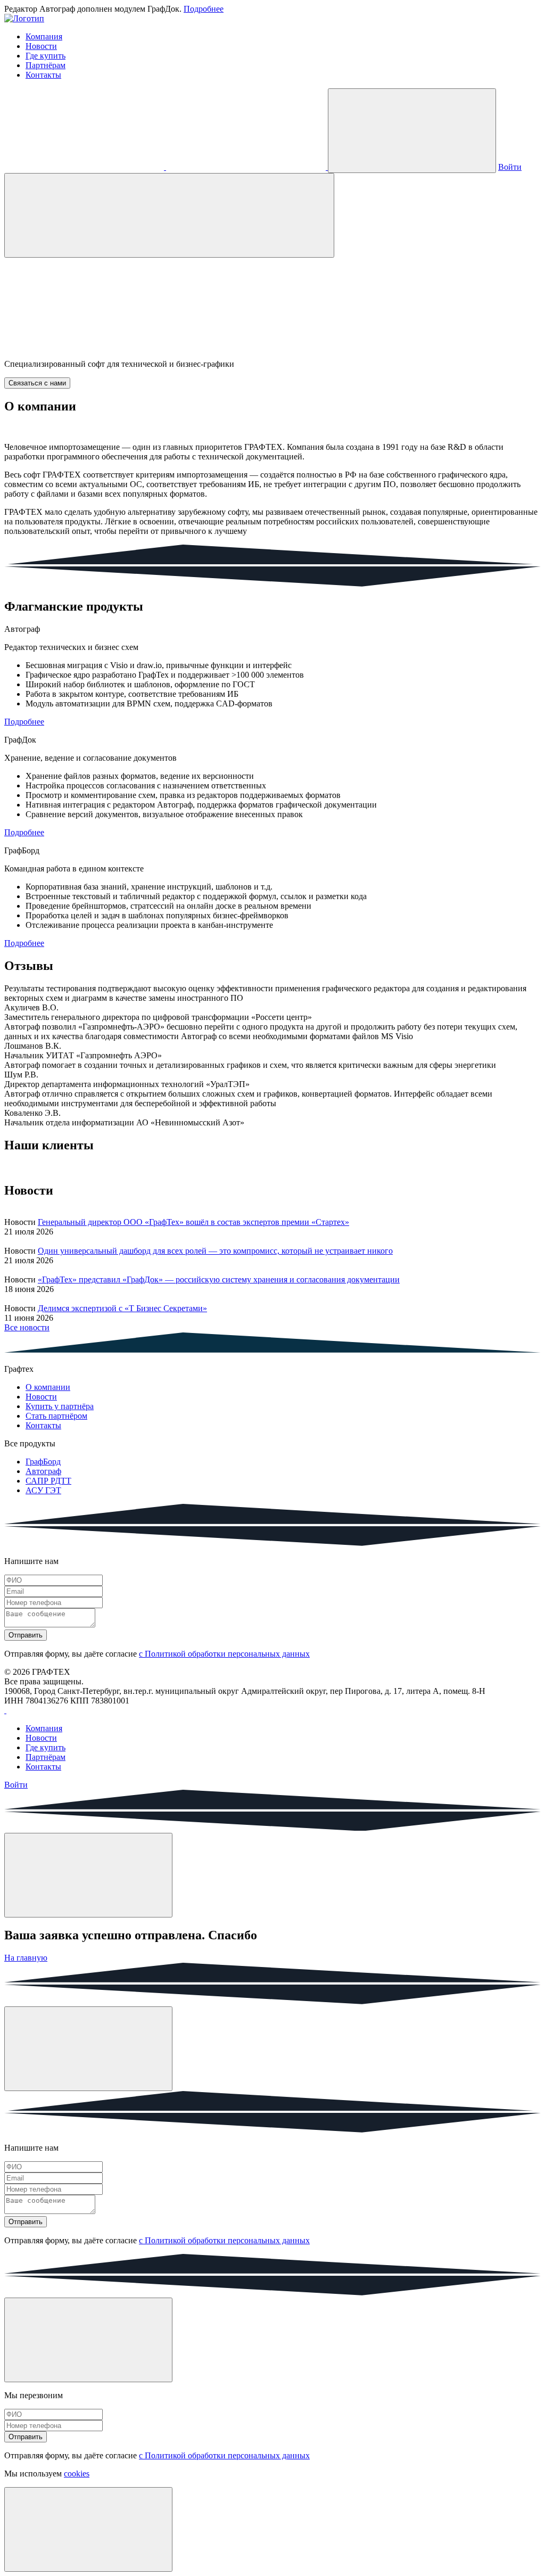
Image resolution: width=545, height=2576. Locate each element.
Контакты (43, 75)
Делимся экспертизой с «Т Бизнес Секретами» (122, 1308)
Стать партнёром (56, 1416)
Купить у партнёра (60, 1406)
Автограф (43, 1471)
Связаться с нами (37, 383)
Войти (510, 167)
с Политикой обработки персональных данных (224, 1654)
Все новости (27, 1327)
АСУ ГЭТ (43, 1490)
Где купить (46, 56)
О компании (48, 1387)
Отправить (26, 1635)
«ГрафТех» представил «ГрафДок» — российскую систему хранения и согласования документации (219, 1279)
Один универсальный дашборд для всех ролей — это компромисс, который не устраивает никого (215, 1251)
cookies (77, 2474)
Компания (44, 36)
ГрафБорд (43, 1462)
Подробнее (204, 9)
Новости (41, 46)
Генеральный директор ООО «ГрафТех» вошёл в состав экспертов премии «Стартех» (193, 1222)
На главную (26, 1958)
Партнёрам (46, 65)
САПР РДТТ (48, 1481)
